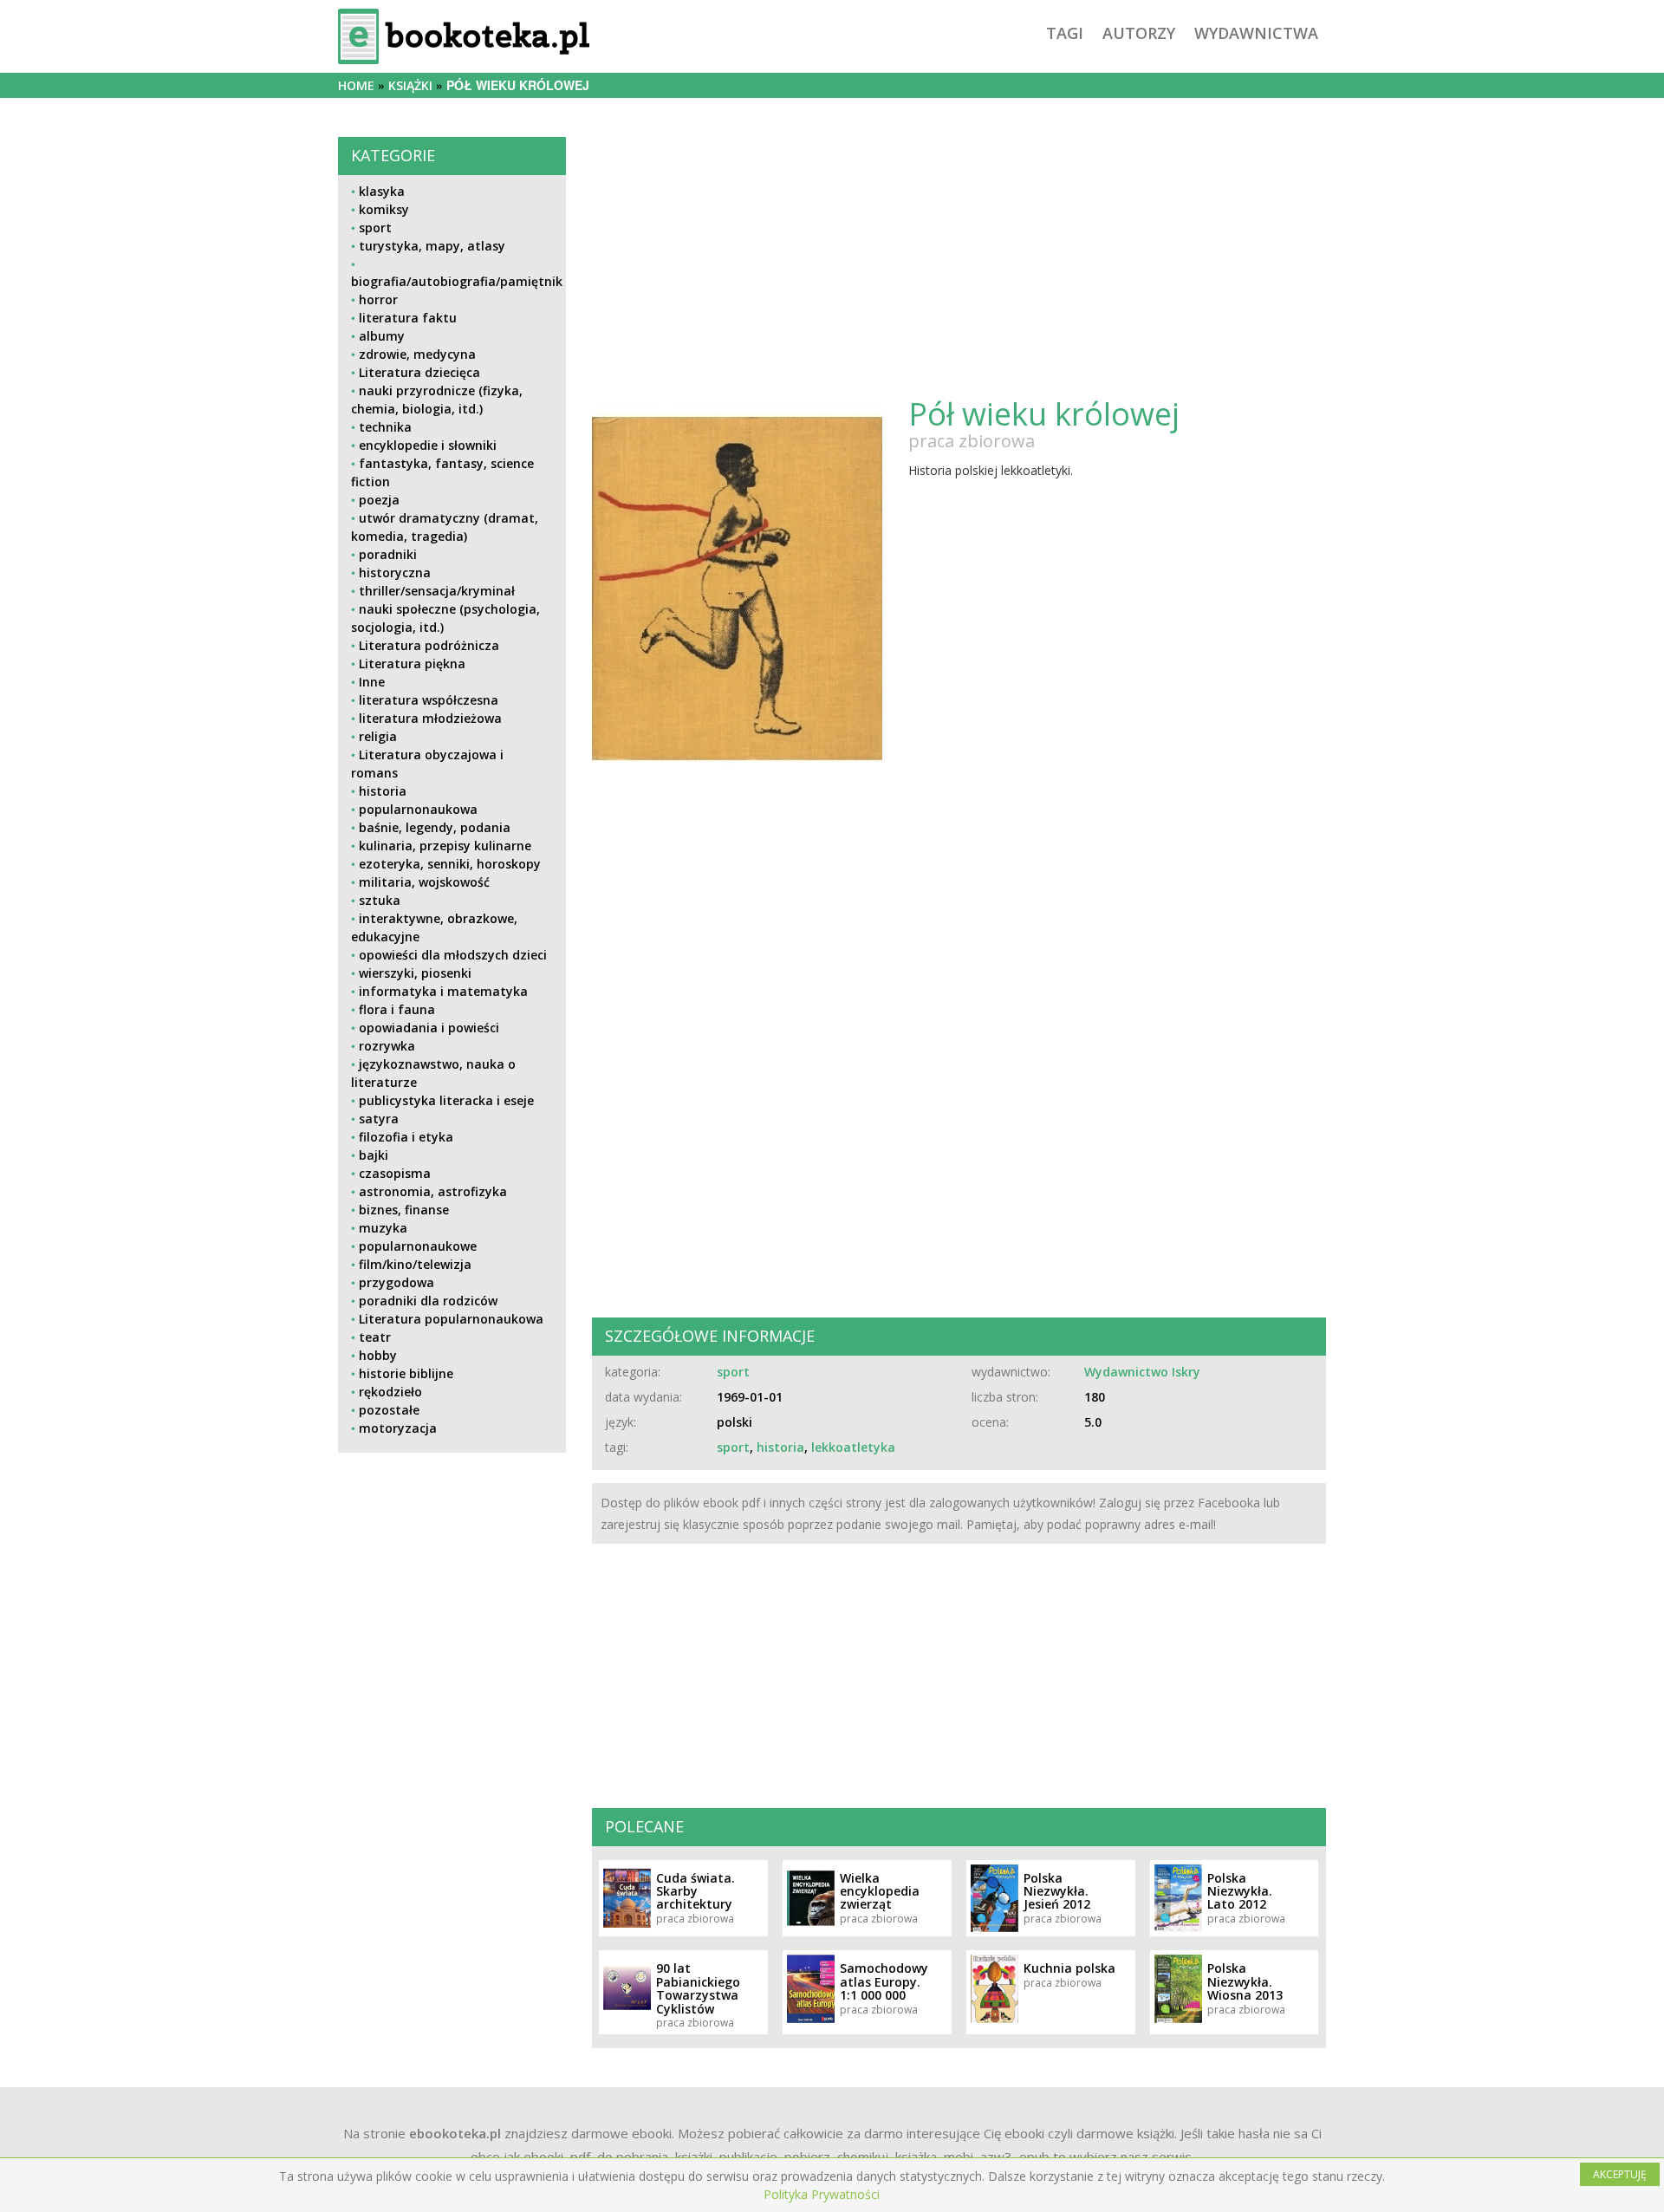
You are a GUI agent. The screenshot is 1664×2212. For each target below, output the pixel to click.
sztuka (380, 900)
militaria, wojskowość (424, 882)
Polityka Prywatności (822, 2194)
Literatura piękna (412, 664)
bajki (374, 1155)
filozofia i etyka (406, 1137)
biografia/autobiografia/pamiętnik (457, 281)
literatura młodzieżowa (430, 718)
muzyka (383, 1228)
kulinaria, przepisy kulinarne (445, 846)
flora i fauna (397, 1009)
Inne (372, 682)
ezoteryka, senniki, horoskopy (450, 864)
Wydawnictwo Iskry (1142, 1372)
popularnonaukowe (418, 1246)
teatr (375, 1337)
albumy (382, 336)
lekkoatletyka (853, 1447)
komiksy (384, 209)
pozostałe (389, 1410)
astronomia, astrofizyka (433, 1191)
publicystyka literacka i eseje (446, 1100)
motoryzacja (398, 1428)
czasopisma (395, 1173)
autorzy (1139, 33)
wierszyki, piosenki (415, 973)
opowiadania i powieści (429, 1028)
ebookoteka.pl (455, 2133)
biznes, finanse (404, 1210)
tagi (1065, 33)
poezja (379, 500)
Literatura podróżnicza (429, 645)
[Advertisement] (452, 1587)
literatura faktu (408, 318)
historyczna (395, 573)
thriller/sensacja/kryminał (437, 591)
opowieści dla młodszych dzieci (453, 955)
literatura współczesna (429, 700)
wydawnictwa (1256, 33)
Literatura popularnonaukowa (451, 1319)
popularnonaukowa (418, 809)
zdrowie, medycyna (417, 354)
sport (375, 228)
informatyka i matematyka (443, 991)
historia (383, 791)
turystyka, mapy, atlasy (432, 246)
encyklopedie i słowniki (428, 445)
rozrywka (387, 1046)
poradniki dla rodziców (428, 1301)
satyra (379, 1119)
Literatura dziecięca (419, 372)
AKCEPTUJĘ (1620, 2174)
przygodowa (396, 1282)
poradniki (388, 554)
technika (385, 427)
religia (378, 736)
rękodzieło (390, 1392)
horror (378, 299)
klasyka (382, 191)
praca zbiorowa (972, 441)
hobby (378, 1355)
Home (356, 85)
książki (410, 85)
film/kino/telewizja (415, 1264)
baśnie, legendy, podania (435, 827)
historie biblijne (406, 1373)
